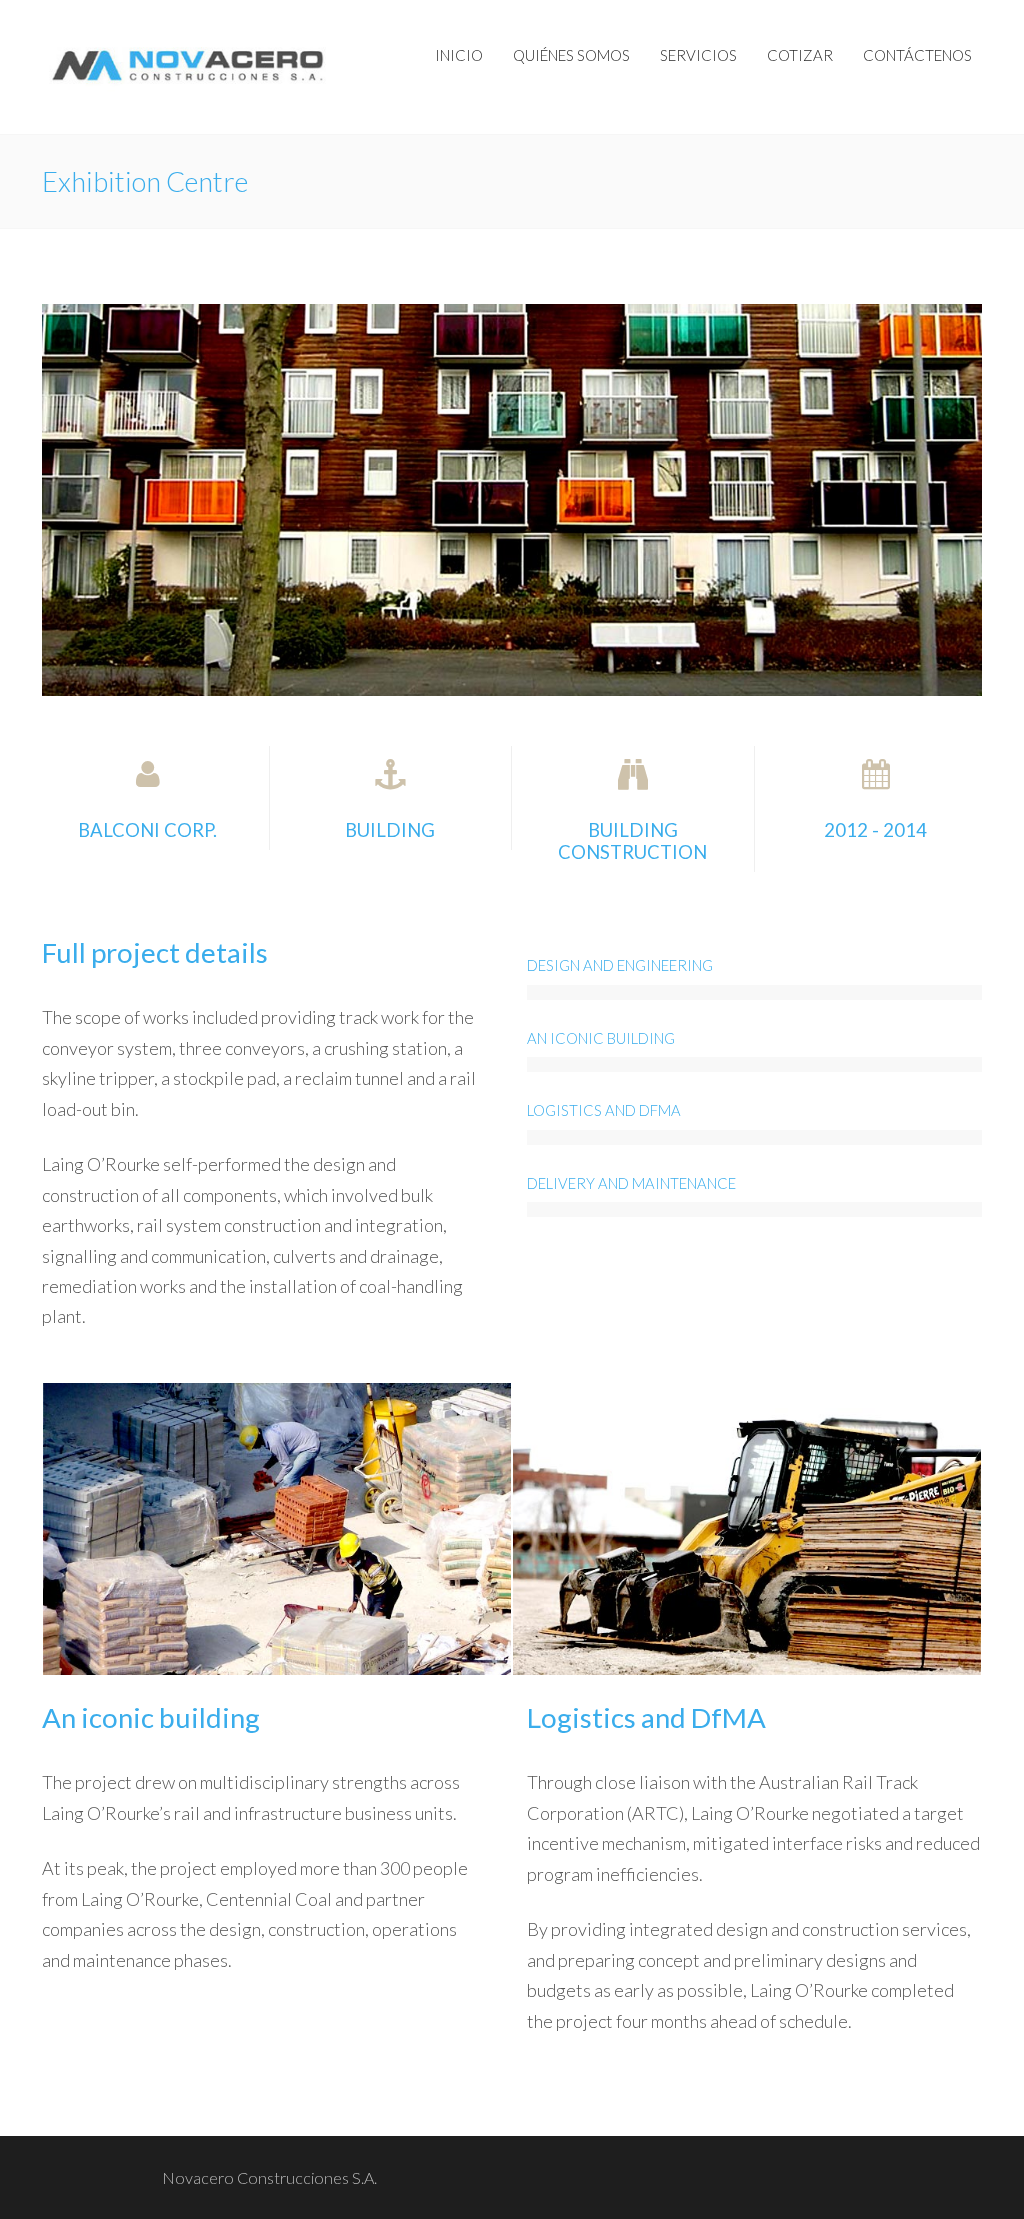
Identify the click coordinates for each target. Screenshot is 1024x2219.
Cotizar (800, 55)
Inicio (459, 55)
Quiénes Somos (571, 55)
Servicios (698, 55)
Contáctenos (917, 55)
